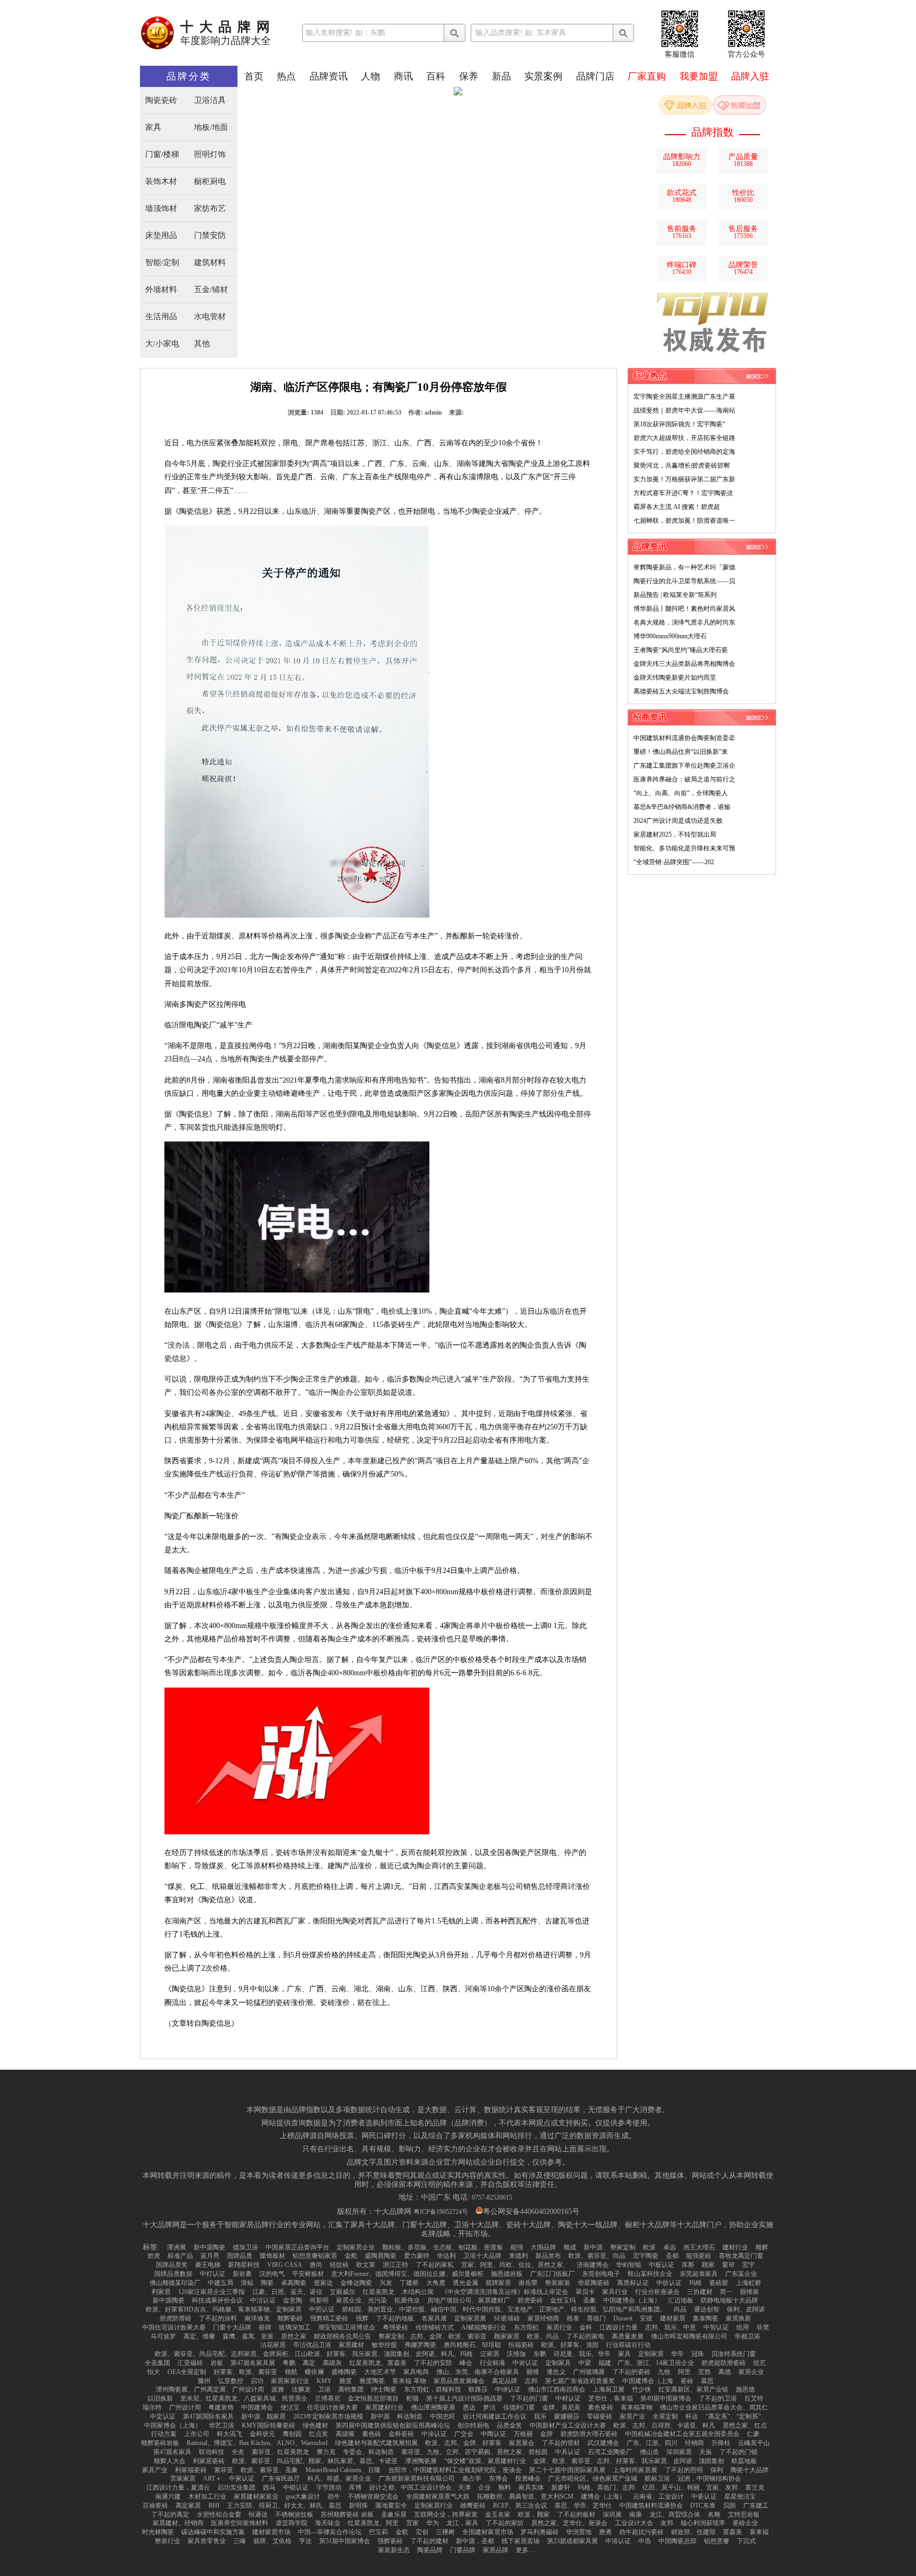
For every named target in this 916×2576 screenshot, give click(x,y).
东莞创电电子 (601, 2274)
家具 (153, 128)
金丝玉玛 (563, 2300)
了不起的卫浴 (718, 2398)
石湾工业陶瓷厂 (610, 2452)
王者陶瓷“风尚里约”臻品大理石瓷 (681, 650)
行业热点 (650, 376)
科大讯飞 (230, 2434)
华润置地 (579, 2532)
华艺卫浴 (222, 2425)
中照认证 (322, 2309)
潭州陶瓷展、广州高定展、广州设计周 (210, 2389)
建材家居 (673, 2318)
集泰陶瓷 (706, 2318)
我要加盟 (699, 76)
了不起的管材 (561, 2443)
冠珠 (698, 2354)
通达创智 (707, 2309)
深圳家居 (679, 2452)
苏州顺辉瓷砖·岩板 (347, 2515)
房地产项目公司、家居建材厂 (469, 2300)
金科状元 (262, 2434)
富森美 (733, 2532)
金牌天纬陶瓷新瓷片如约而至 (675, 678)
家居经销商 (543, 2318)
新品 (501, 76)
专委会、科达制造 (368, 2452)
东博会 (498, 2478)
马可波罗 (163, 2336)
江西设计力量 (619, 2327)
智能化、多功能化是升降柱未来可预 (684, 848)
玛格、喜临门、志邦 (606, 2487)
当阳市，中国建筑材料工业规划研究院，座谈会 (455, 2470)
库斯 (688, 2265)
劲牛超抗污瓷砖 (641, 2532)
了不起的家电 (585, 2336)
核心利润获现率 (703, 2523)
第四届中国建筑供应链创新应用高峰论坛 (393, 2425)
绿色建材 (315, 2425)
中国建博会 (257, 2407)
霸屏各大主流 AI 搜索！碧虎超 (677, 507)
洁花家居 (273, 2345)
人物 (371, 76)
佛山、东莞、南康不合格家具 (478, 2372)
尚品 (680, 2309)
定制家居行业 (434, 2505)
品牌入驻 (750, 76)
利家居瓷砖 (209, 2461)
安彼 (646, 2318)
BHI (214, 2505)
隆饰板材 (272, 2256)
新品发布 (548, 2256)
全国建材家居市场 (488, 2532)
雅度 (346, 2381)
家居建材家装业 (256, 2496)
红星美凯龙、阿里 (373, 2523)
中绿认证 (508, 2389)
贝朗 (729, 2505)
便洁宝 (290, 2407)
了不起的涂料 (218, 2318)
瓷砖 (687, 2381)
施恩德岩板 (507, 2274)
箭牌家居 (498, 2283)
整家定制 (623, 2247)
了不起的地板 (395, 2318)
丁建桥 (409, 2283)
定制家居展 (470, 2318)
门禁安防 (210, 236)
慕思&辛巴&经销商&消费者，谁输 (682, 807)
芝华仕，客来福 (611, 2398)
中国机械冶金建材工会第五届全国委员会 (682, 2434)
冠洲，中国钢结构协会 (709, 2478)
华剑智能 (629, 2265)
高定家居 (188, 2505)
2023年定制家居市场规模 (328, 2416)
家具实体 (531, 2487)
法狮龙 (301, 2389)
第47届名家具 (172, 2452)
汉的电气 (272, 2274)
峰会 (466, 2363)
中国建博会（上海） (632, 2300)
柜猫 (412, 2398)
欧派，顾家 (534, 2515)
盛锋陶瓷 (344, 2372)
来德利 (518, 2256)
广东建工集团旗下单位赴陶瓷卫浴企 (684, 766)
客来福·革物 (409, 2381)
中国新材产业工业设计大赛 (568, 2425)
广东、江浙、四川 (652, 2443)
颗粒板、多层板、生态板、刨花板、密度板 (443, 2247)
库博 (355, 2487)
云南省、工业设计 (658, 2496)
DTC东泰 (703, 2505)
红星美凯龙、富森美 (378, 2363)
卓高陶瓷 (294, 2283)
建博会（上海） (603, 2496)
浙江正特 (395, 2265)
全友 (238, 2452)
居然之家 (294, 2336)
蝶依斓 (314, 2372)
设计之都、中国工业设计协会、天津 (420, 2487)
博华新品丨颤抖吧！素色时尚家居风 (684, 609)
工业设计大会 (634, 2523)
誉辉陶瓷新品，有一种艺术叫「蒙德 (684, 567)
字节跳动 (329, 2487)
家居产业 (632, 2416)
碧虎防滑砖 (175, 2318)
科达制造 (410, 2416)
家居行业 (559, 2327)
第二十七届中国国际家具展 (567, 2470)
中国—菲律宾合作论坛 (330, 2532)
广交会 (464, 2434)
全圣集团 (157, 2363)
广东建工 (756, 2505)
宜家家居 (183, 2478)
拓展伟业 (407, 2300)
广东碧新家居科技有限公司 (417, 2478)
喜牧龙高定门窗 (741, 2256)
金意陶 (293, 2300)
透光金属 (465, 2283)
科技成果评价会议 (217, 2300)
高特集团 (351, 2389)
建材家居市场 (271, 2532)
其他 (202, 344)
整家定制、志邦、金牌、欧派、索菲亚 (433, 2336)
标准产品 (180, 2256)
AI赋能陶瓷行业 (484, 2327)
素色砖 (372, 2434)
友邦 (667, 2523)
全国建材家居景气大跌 (438, 2496)
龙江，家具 (462, 2523)
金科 (586, 2327)
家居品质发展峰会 (459, 2381)
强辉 (362, 2318)
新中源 (593, 2247)
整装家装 (558, 2283)
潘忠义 (556, 2372)
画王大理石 (699, 2247)
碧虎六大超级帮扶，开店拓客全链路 (684, 438)
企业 (485, 2487)
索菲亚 (224, 2470)
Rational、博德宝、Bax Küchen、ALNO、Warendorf (257, 2443)
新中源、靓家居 (263, 2416)
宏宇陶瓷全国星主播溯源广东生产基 (684, 397)
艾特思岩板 (744, 2515)
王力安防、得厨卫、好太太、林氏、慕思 (284, 2505)
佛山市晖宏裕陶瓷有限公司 (689, 2336)
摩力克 (326, 2452)
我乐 (540, 2416)
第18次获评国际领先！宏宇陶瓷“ (679, 424)
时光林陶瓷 (158, 2532)
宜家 (412, 2523)
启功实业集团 (236, 2487)
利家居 (161, 2292)
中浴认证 (618, 2541)
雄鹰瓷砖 (473, 2505)
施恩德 (745, 2389)
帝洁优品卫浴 (312, 2345)
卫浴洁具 (210, 100)
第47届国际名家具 (208, 2416)
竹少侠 (641, 2389)
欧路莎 (478, 2389)
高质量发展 (628, 2336)
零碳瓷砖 (600, 2416)
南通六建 (168, 2496)
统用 (743, 2327)
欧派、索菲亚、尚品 (597, 2256)
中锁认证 (296, 2487)
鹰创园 (292, 2434)
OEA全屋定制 (187, 2372)
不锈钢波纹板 (294, 2515)
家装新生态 (394, 2550)
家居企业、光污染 (362, 2300)
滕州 (204, 2381)
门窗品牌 (463, 2550)
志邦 (531, 2381)
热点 (286, 76)
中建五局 (221, 2283)
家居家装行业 (290, 2381)
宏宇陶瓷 (646, 2256)
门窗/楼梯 (162, 155)
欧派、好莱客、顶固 (570, 2345)
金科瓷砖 (401, 2434)
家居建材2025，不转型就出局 (675, 834)
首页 (254, 76)
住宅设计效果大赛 (332, 2407)
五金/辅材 (211, 290)
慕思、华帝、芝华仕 (583, 2505)
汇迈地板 (681, 2300)
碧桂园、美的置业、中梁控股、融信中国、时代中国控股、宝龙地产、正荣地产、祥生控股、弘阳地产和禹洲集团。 (504, 2309)
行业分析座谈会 (657, 2292)
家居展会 (522, 2443)
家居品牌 (496, 2550)
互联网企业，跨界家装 (446, 2515)
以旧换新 (160, 2398)
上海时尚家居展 (635, 2470)
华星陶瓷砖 (594, 2283)
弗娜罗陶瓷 (420, 2345)
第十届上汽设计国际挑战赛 (464, 2398)
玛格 (695, 2283)
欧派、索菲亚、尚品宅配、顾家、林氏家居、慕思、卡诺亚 (315, 2461)
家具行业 (615, 2292)
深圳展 (612, 2515)
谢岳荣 (528, 2283)
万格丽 (523, 2434)
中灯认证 (213, 2274)
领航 (291, 2372)
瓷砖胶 (719, 2283)
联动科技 (212, 2452)
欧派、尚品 (543, 2336)
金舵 (351, 2256)
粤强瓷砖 (395, 2327)
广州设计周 (185, 2407)
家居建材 (351, 2345)
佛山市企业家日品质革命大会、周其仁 (714, 2407)
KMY (324, 2381)
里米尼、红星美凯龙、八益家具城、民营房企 (244, 2398)
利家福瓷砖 (191, 2470)
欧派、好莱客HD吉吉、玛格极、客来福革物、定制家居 (224, 2309)
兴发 (386, 2283)
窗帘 (728, 2265)
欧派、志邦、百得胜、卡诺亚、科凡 (664, 2425)
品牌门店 (595, 76)
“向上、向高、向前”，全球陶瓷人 (681, 793)
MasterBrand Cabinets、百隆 (343, 2470)
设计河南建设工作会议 (495, 2416)
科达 (692, 2416)
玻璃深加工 (295, 2327)
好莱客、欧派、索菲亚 (245, 2372)
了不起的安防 (433, 2363)
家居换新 (738, 2318)
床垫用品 (161, 236)
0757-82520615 (492, 2197)
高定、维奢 (199, 2336)
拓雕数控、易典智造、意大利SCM (525, 2496)
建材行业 (735, 2247)
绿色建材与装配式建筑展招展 (376, 2443)
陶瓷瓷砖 (161, 100)
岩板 (217, 2363)
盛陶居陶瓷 (381, 2256)
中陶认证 (494, 2434)
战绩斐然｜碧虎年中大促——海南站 (684, 410)
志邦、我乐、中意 (671, 2327)
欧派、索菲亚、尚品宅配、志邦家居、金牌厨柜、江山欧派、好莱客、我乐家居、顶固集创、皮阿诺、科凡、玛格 (314, 2354)
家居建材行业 (384, 2407)
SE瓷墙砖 (507, 2318)
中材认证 (568, 2398)
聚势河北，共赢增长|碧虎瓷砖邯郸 (682, 465)
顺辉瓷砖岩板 (160, 2443)
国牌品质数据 (173, 2274)
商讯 (403, 76)
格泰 (573, 2318)
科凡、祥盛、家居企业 (339, 2478)
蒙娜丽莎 (567, 2416)
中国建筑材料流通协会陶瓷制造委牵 (684, 738)
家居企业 (751, 2372)
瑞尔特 (152, 2407)
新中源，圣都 (475, 2541)
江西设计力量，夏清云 (178, 2487)
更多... (525, 2550)
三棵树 (445, 2532)
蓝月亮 (210, 2256)
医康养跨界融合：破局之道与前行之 (684, 779)
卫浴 (324, 2389)
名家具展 (434, 2318)
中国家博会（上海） (173, 2425)
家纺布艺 (210, 209)
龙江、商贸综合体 (675, 2515)
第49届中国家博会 (666, 2398)
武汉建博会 (603, 2443)
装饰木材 (161, 182)
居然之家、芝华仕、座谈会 (569, 2523)
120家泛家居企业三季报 (212, 2292)
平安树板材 (308, 2274)
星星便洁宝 (740, 2496)
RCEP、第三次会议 (520, 2505)
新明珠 (358, 2505)
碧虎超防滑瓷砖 (724, 2363)
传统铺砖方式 (435, 2327)
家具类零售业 (207, 2541)
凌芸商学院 (292, 2523)
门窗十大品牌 (232, 2327)
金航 (402, 2532)
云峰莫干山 (754, 2443)
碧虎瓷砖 (530, 2300)
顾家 (708, 2265)
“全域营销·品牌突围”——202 (674, 862)
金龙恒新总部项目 (373, 2398)
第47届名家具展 (253, 2363)
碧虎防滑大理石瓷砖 (589, 2434)
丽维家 (750, 2292)
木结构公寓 (418, 2292)
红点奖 (319, 2434)
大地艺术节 (380, 2372)
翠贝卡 (585, 2292)
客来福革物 (637, 2407)
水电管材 (210, 317)
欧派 (649, 2247)
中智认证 (716, 2327)
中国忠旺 (443, 2416)
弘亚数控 (231, 2381)
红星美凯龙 (378, 2292)
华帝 (677, 2354)
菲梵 (763, 2327)
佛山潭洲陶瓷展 (433, 2407)
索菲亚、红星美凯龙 (280, 2452)
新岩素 (242, 2274)
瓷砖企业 (745, 2523)
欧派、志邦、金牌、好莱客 (463, 2443)
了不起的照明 (684, 2470)
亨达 (305, 2541)
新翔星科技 (244, 2265)
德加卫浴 (245, 2247)
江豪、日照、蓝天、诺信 (287, 2292)
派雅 (278, 2389)
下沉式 (746, 2541)
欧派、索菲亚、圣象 (269, 2470)
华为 (433, 2523)
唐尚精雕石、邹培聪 (472, 2345)
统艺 (760, 2363)
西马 (269, 2487)
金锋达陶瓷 (356, 2283)
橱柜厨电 (210, 182)
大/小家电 (162, 344)
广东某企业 (741, 2274)
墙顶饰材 (161, 209)
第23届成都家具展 (572, 2541)
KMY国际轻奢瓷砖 (268, 2425)
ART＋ (212, 2478)
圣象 (589, 2300)
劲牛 (334, 2496)
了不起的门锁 (738, 2452)
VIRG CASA (285, 2265)
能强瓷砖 (699, 2256)
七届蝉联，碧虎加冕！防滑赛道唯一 (684, 521)
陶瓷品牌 (430, 2550)
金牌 (547, 2434)
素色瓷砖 (601, 2407)
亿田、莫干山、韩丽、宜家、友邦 (690, 2487)
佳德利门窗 (519, 2407)
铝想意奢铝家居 (315, 2256)
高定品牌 (505, 2381)
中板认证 (662, 2265)
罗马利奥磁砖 (540, 2532)
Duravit (623, 2318)
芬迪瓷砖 (155, 2505)
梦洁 (489, 2407)
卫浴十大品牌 (482, 2256)
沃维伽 (516, 2354)
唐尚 (316, 2265)
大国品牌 (543, 2247)
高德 (725, 2372)
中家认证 (242, 2478)
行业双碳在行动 (628, 2345)
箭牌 (265, 2327)
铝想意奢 (717, 2541)
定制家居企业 (356, 2247)
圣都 (672, 2256)
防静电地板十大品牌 (729, 2300)
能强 (517, 2247)
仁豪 (753, 2434)
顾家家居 (507, 2336)
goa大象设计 (303, 2496)
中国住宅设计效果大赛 (174, 2327)
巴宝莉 (378, 2532)
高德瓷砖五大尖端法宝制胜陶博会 (681, 691)
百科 (436, 76)
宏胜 (704, 2372)
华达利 (446, 2256)
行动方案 (164, 2434)
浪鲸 (247, 2283)
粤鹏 (289, 2363)
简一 (726, 2292)
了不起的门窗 (529, 2398)
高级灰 (332, 2363)
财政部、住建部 (693, 2532)
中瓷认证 (704, 2496)
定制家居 (651, 2354)
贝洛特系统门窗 (734, 2354)
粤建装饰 (221, 2407)
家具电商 (416, 2372)
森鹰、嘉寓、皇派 (248, 2336)
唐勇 (605, 2532)
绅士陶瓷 (384, 2389)
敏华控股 (384, 2345)
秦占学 (472, 2478)
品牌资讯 (329, 76)
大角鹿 (436, 2283)
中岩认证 (525, 2363)
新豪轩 (561, 2487)
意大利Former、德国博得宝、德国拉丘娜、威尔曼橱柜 (407, 2274)
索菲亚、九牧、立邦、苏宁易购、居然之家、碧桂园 (474, 2452)
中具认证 (568, 2452)
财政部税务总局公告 (342, 2336)
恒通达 (258, 2515)
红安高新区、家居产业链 (693, 2389)
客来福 (759, 2532)
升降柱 (721, 2443)
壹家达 (323, 2283)
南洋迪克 (257, 2318)
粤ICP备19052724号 (441, 2212)
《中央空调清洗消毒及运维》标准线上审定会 (505, 2292)
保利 (717, 2470)
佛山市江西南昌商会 (557, 2389)
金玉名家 (498, 2515)
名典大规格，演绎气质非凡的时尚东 (684, 622)
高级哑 (345, 2434)
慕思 (707, 2381)
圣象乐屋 (394, 2515)
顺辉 (762, 2247)
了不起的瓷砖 (631, 2372)
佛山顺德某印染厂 (175, 2283)
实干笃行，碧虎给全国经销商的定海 (684, 452)
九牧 (664, 2372)
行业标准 (492, 2363)
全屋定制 (665, 2416)
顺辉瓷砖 (290, 2318)
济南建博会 (593, 2265)
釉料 (505, 2487)
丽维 (533, 2372)
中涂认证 (434, 2434)
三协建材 (700, 2292)
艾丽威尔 (342, 2292)
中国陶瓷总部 (677, 2541)
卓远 (670, 2247)
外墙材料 (161, 290)
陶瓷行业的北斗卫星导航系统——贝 (684, 581)
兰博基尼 (328, 2398)
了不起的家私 (435, 2265)
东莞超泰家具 (699, 2274)
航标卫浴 (657, 2478)
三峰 (240, 2541)
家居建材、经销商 (178, 2523)
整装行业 (168, 2541)
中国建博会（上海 (648, 2381)
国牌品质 (240, 2256)
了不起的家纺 (505, 2523)
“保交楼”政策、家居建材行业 (485, 2461)
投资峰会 (528, 2478)
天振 (706, 2452)
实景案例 (543, 76)
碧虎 (154, 2256)
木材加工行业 (207, 2496)
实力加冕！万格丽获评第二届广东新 (684, 479)
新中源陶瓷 (209, 2247)
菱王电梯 (208, 2265)
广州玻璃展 (589, 2372)
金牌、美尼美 (561, 2407)
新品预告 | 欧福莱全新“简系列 (675, 595)
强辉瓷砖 (390, 2541)
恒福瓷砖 (521, 2345)
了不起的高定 (170, 2515)
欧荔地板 (744, 2461)
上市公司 (197, 2434)
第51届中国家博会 (345, 2541)
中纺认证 (669, 2283)
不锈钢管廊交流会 (373, 2496)
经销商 (694, 2443)
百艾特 (754, 2398)
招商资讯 (650, 717)
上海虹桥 (748, 2283)
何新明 (319, 2300)
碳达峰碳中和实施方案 (213, 2532)
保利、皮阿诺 (746, 2309)
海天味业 (328, 2523)
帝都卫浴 (747, 2336)
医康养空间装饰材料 (240, 2523)
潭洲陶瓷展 (421, 2461)
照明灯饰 (210, 155)
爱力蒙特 (417, 2256)
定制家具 (558, 2363)
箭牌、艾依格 (272, 2541)
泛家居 (490, 2354)
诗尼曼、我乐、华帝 (582, 2354)
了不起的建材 (429, 2541)
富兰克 (755, 2487)
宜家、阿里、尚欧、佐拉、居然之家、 (515, 2265)
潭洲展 (177, 2247)
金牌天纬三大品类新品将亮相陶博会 (684, 664)
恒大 (154, 2372)
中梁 (585, 2363)
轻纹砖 (339, 2265)
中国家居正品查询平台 (297, 2247)
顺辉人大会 (170, 2461)
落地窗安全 (391, 2505)
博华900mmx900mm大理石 (670, 636)
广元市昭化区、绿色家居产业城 (593, 2478)
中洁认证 (263, 2300)
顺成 (570, 2247)
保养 (469, 76)
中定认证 (163, 2416)
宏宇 (748, 2265)
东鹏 (540, 2354)
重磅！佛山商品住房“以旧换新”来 (681, 752)
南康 (636, 2515)
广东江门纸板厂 (552, 2274)
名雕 (714, 2515)
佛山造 (649, 2452)
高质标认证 (633, 2283)
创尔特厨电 (473, 2425)
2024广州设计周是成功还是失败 (678, 821)
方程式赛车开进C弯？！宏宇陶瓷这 (683, 493)
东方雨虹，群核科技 (433, 2389)
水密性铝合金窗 (219, 2515)
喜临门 (596, 2318)
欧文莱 (366, 2265)
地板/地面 (211, 128)
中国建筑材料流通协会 (651, 2505)
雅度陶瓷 (372, 2381)
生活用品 (161, 317)
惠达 (469, 2407)
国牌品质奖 (172, 2265)
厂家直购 (647, 76)
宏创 (422, 2532)
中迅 (645, 2541)
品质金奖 (509, 2425)
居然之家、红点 (745, 2425)
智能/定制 (162, 263)
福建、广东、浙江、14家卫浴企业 (646, 2363)
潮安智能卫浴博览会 (347, 2327)
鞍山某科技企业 (650, 2274)
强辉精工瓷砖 (329, 2318)
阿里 (684, 2372)
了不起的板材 (576, 2515)
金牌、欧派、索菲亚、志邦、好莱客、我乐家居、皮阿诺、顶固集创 (629, 2461)
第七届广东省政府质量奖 (580, 2381)
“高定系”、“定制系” (733, 2416)
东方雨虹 (526, 2327)
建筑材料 (210, 263)
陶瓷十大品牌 (750, 2470)
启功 (257, 2381)
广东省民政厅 (281, 2478)
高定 (309, 2363)
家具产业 (155, 2470)
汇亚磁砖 (190, 2363)
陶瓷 (267, 2283)
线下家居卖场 (521, 2541)
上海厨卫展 (609, 2389)
